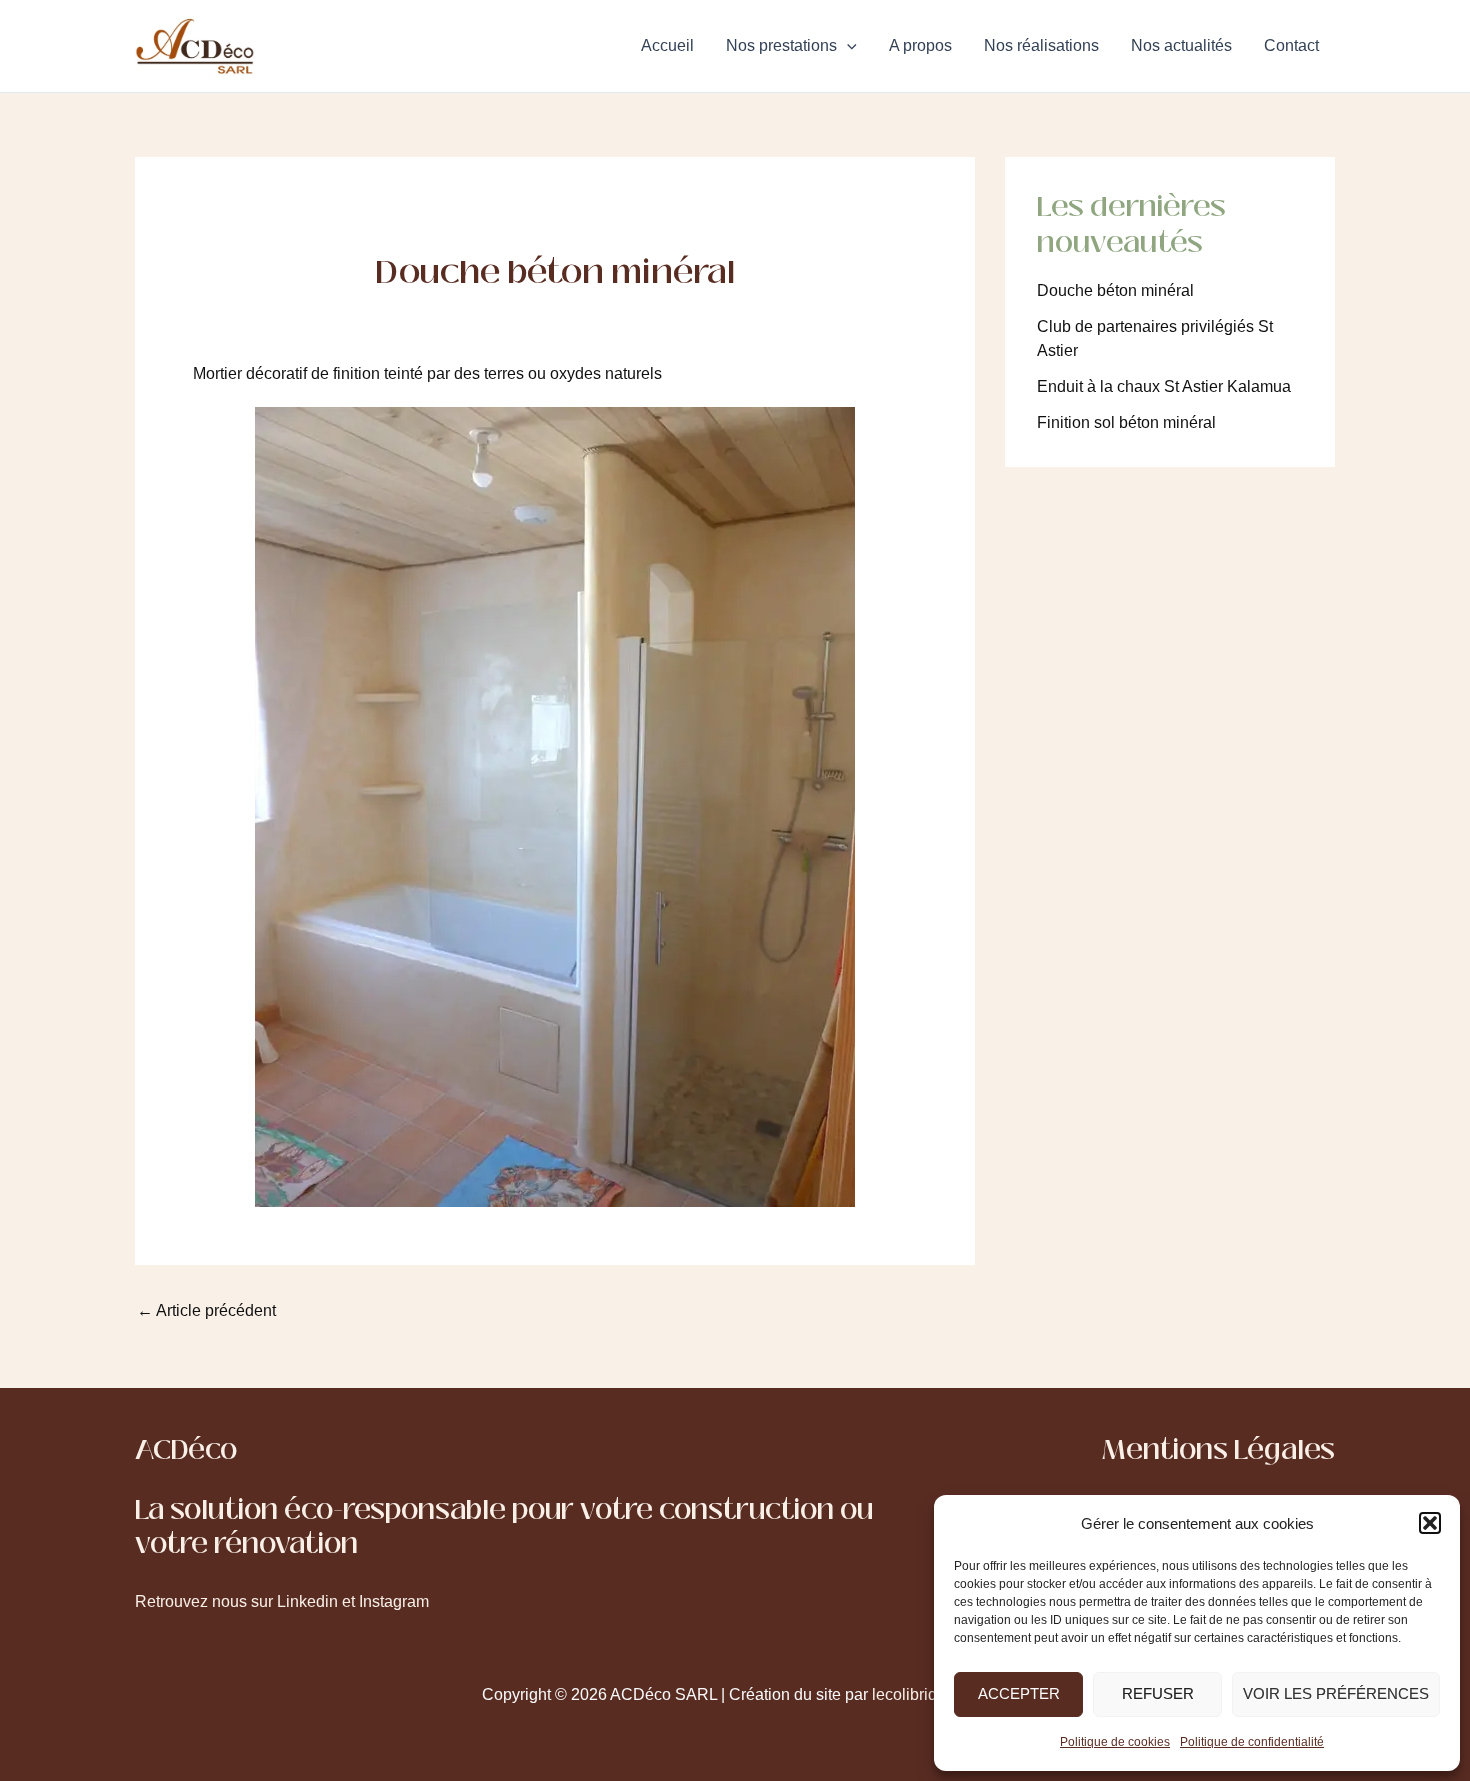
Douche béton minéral (1115, 290)
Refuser (1158, 1693)
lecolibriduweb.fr (930, 1694)
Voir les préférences (1336, 1693)
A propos (920, 45)
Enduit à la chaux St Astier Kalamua (1164, 386)
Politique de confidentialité (1252, 1742)
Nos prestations (781, 45)
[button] (1430, 1523)
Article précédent (206, 1311)
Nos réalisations (1041, 45)
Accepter (1019, 1693)
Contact (1291, 45)
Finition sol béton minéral (1126, 422)
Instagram (394, 1601)
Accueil (667, 45)
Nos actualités (1181, 45)
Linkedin (307, 1601)
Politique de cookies (1115, 1742)
